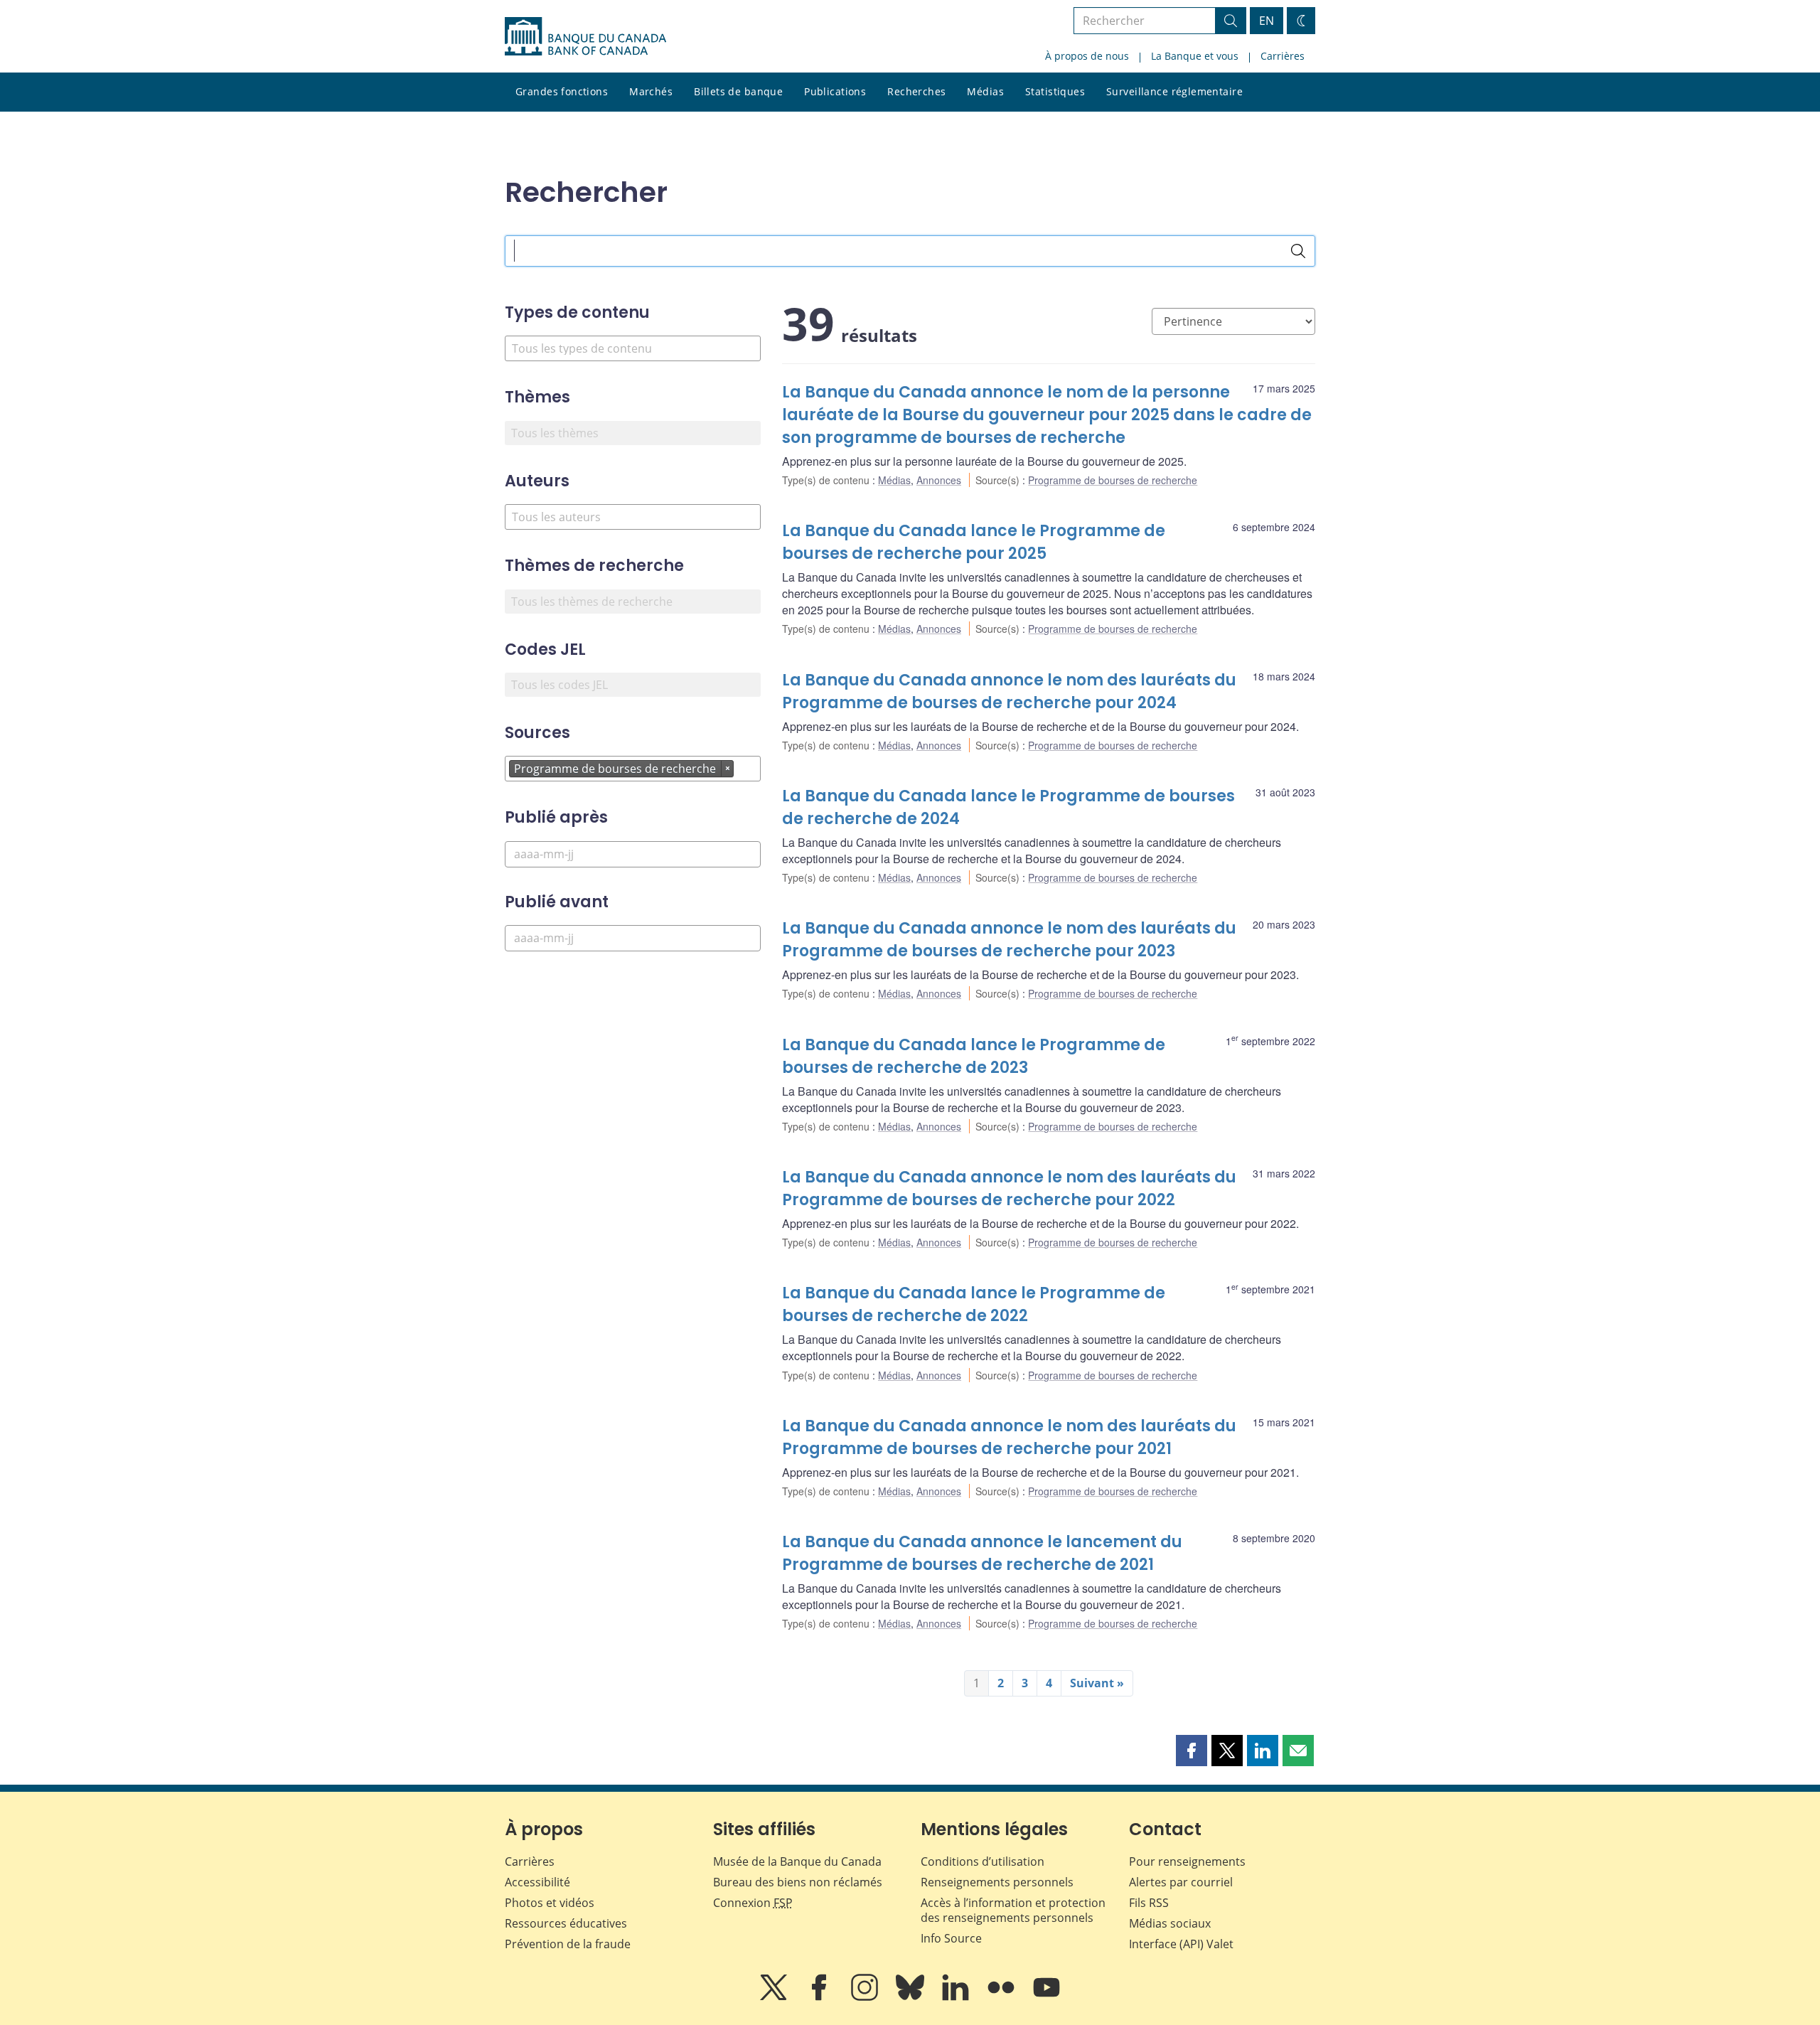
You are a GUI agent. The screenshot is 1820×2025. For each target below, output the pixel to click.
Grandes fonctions (562, 91)
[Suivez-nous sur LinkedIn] (957, 1997)
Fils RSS (1149, 1903)
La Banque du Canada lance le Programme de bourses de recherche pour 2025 (974, 542)
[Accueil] (585, 36)
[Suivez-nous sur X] (775, 1997)
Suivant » (1097, 1683)
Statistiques (1055, 91)
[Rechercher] (1298, 251)
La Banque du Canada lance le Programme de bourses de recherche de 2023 (974, 1056)
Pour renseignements (1187, 1861)
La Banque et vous (1195, 56)
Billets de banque (738, 91)
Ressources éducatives (566, 1923)
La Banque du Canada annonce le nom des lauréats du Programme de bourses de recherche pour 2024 (1009, 691)
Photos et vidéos (550, 1903)
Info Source (951, 1938)
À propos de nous (1087, 56)
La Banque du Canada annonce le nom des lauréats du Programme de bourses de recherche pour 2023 (1009, 940)
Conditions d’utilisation (983, 1861)
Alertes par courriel (1181, 1882)
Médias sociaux (1170, 1923)
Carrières (1283, 56)
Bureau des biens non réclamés (798, 1882)
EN (1267, 21)
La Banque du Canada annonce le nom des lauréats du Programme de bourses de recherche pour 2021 (1009, 1437)
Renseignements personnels (997, 1882)
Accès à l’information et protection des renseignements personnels (1013, 1910)
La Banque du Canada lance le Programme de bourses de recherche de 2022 (974, 1304)
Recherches (916, 91)
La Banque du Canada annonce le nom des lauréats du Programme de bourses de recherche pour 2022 (1009, 1188)
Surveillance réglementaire (1174, 91)
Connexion (753, 1903)
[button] (1192, 1751)
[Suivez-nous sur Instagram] (866, 1997)
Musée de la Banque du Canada (797, 1861)
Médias (985, 91)
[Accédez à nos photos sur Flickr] (1002, 1997)
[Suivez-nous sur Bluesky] (911, 1997)
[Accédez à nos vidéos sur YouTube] (1046, 1997)
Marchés (651, 91)
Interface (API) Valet (1181, 1944)
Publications (835, 91)
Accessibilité (537, 1882)
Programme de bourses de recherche (1113, 480)
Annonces (939, 480)
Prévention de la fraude (568, 1944)
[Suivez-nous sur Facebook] (820, 1997)
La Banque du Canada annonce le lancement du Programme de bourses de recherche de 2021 (982, 1553)
